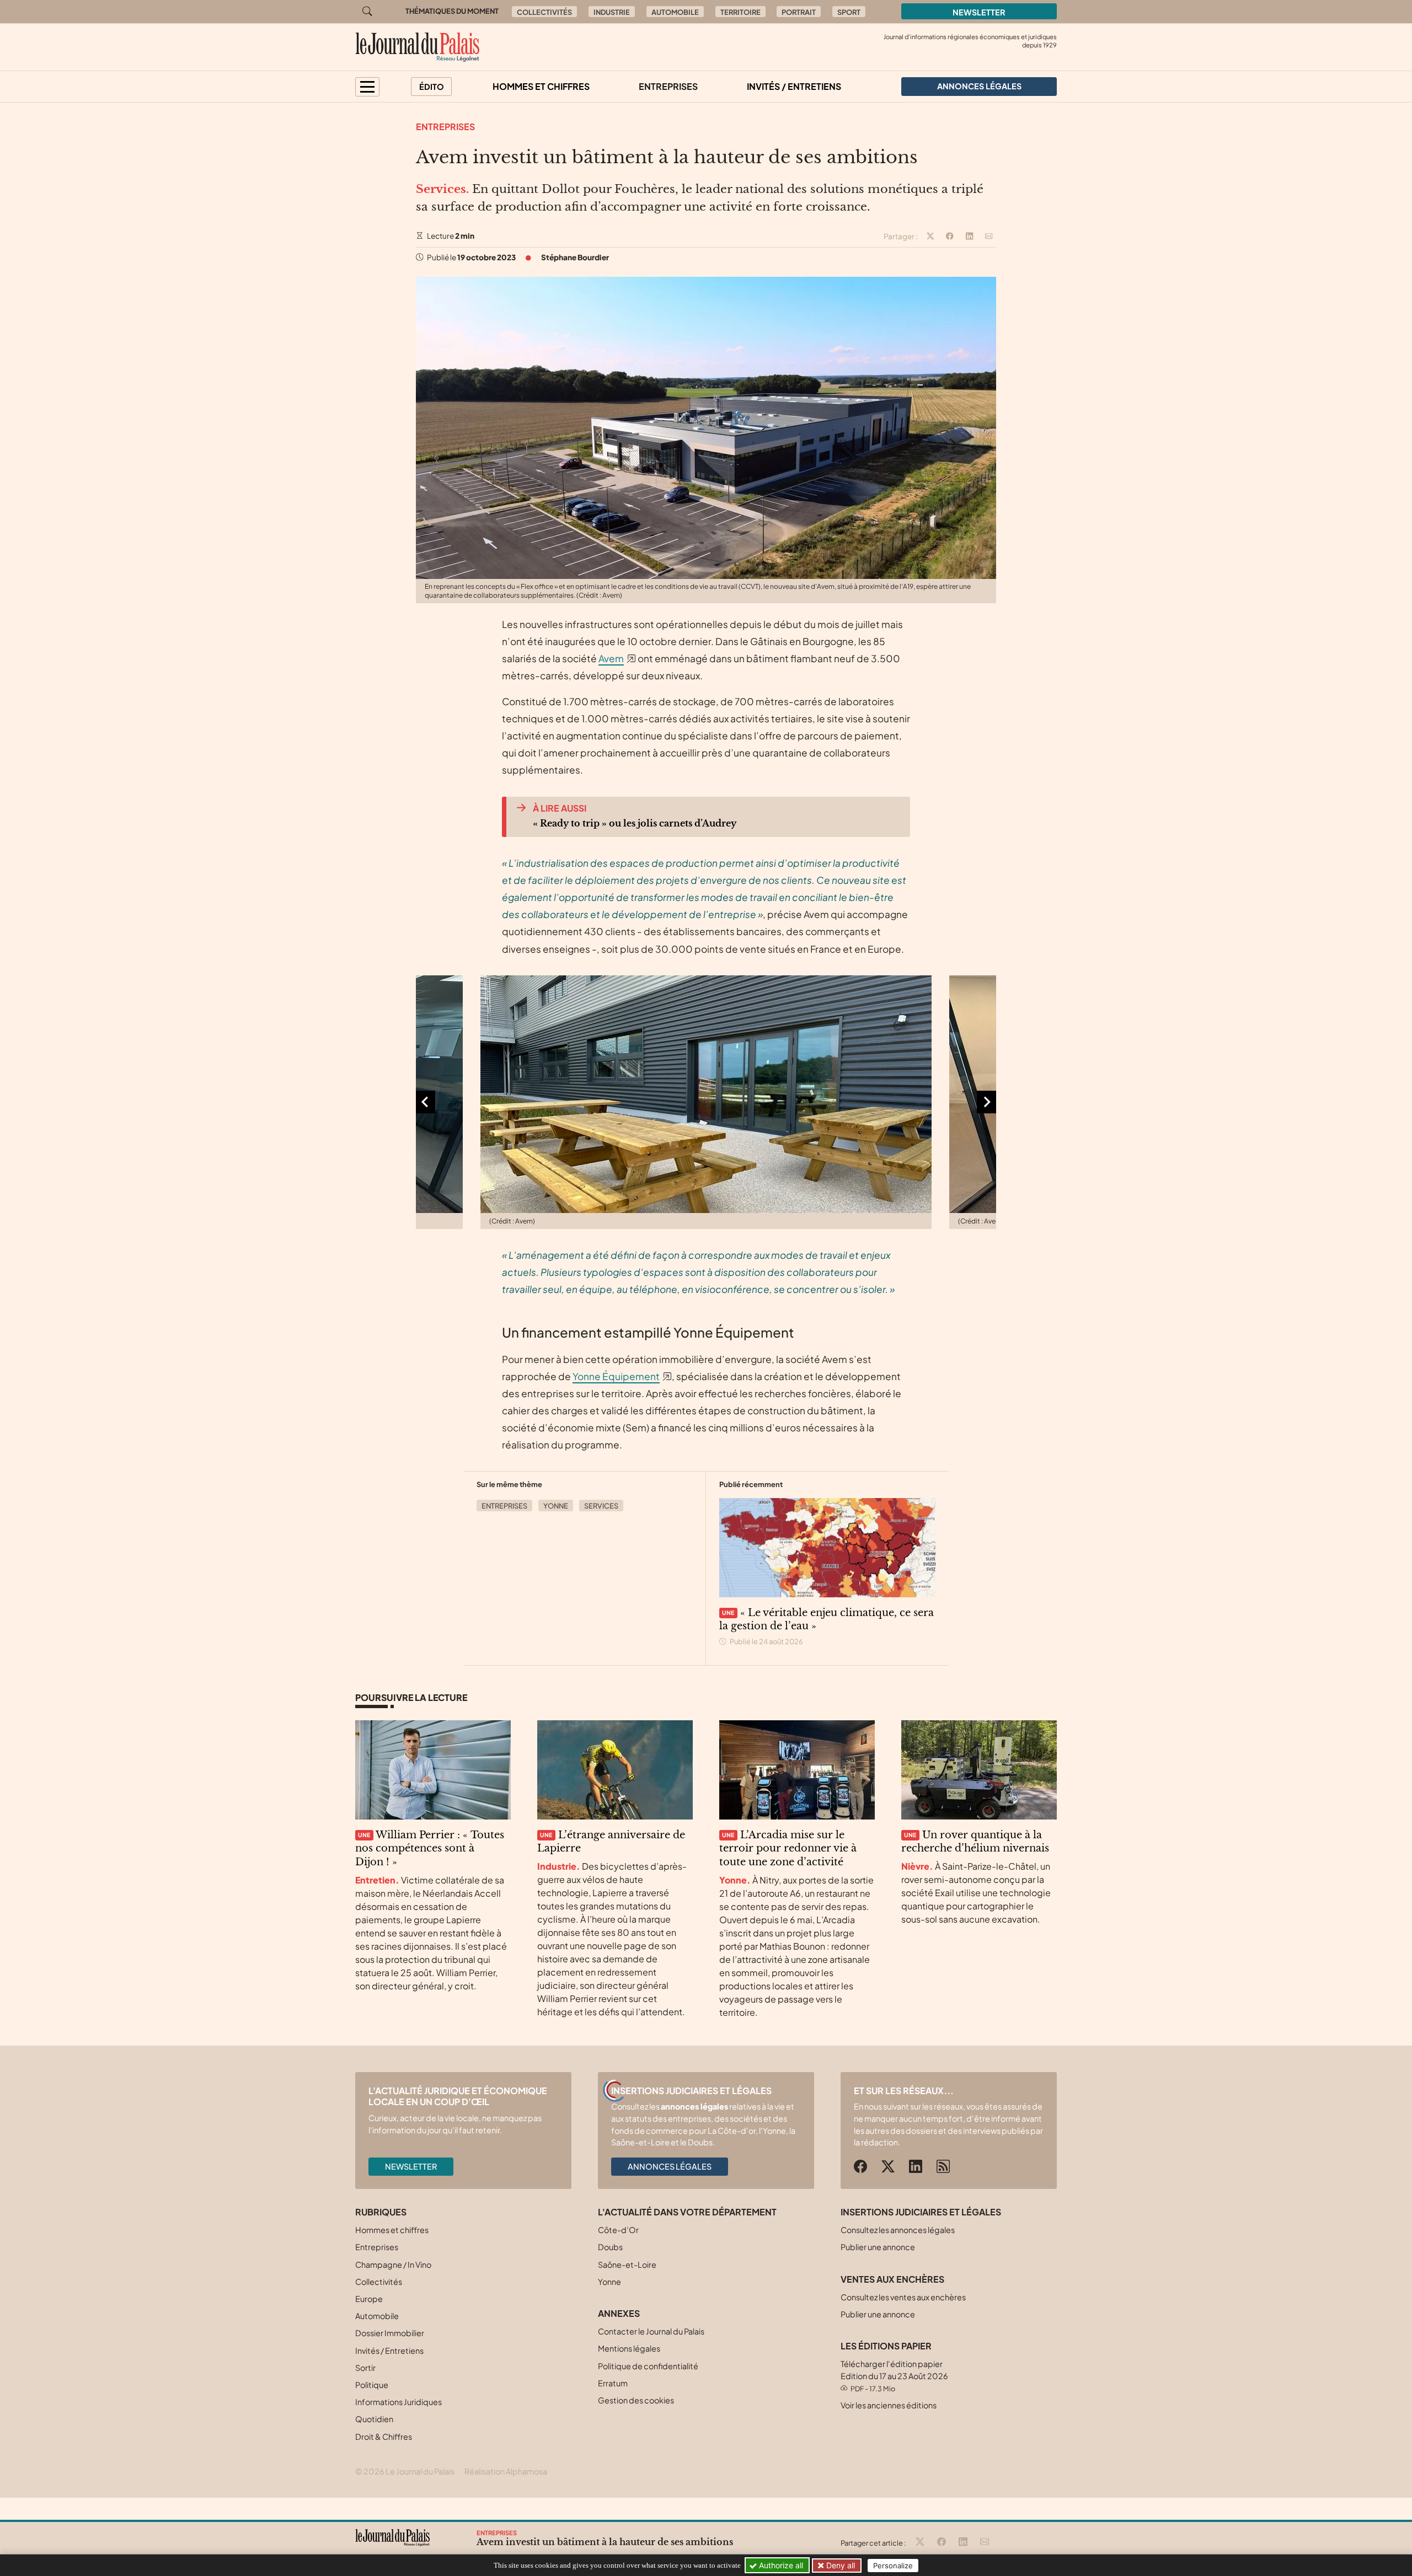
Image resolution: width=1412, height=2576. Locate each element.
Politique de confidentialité (648, 2366)
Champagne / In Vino (393, 2264)
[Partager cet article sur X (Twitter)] (930, 237)
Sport (849, 12)
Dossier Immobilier (390, 2333)
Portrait (799, 12)
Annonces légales (670, 2166)
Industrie (612, 12)
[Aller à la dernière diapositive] (426, 1102)
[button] (367, 87)
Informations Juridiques (399, 2402)
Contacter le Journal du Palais (651, 2331)
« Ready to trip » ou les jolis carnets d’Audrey (635, 823)
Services (601, 1506)
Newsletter (979, 12)
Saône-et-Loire (627, 2264)
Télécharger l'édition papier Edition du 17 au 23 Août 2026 (894, 2376)
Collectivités (544, 12)
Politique (372, 2385)
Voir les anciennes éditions (889, 2405)
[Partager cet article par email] (989, 237)
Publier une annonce (878, 2247)
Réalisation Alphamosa (506, 2471)
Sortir (365, 2368)
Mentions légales (629, 2348)
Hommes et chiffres (541, 86)
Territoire (740, 12)
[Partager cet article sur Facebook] (950, 237)
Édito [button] (432, 87)
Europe (369, 2299)
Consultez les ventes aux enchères (903, 2297)
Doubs (610, 2247)
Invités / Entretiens (794, 86)
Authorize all (780, 2565)
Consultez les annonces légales (898, 2230)
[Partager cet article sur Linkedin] (970, 237)
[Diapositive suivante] (986, 1102)
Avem (611, 658)
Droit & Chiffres (384, 2437)
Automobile (675, 12)
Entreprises (668, 86)
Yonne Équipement (616, 1376)
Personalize (893, 2566)
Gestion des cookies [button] (636, 2400)
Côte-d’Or (618, 2230)
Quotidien (374, 2419)
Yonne (556, 1506)
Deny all (839, 2565)
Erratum (613, 2383)
